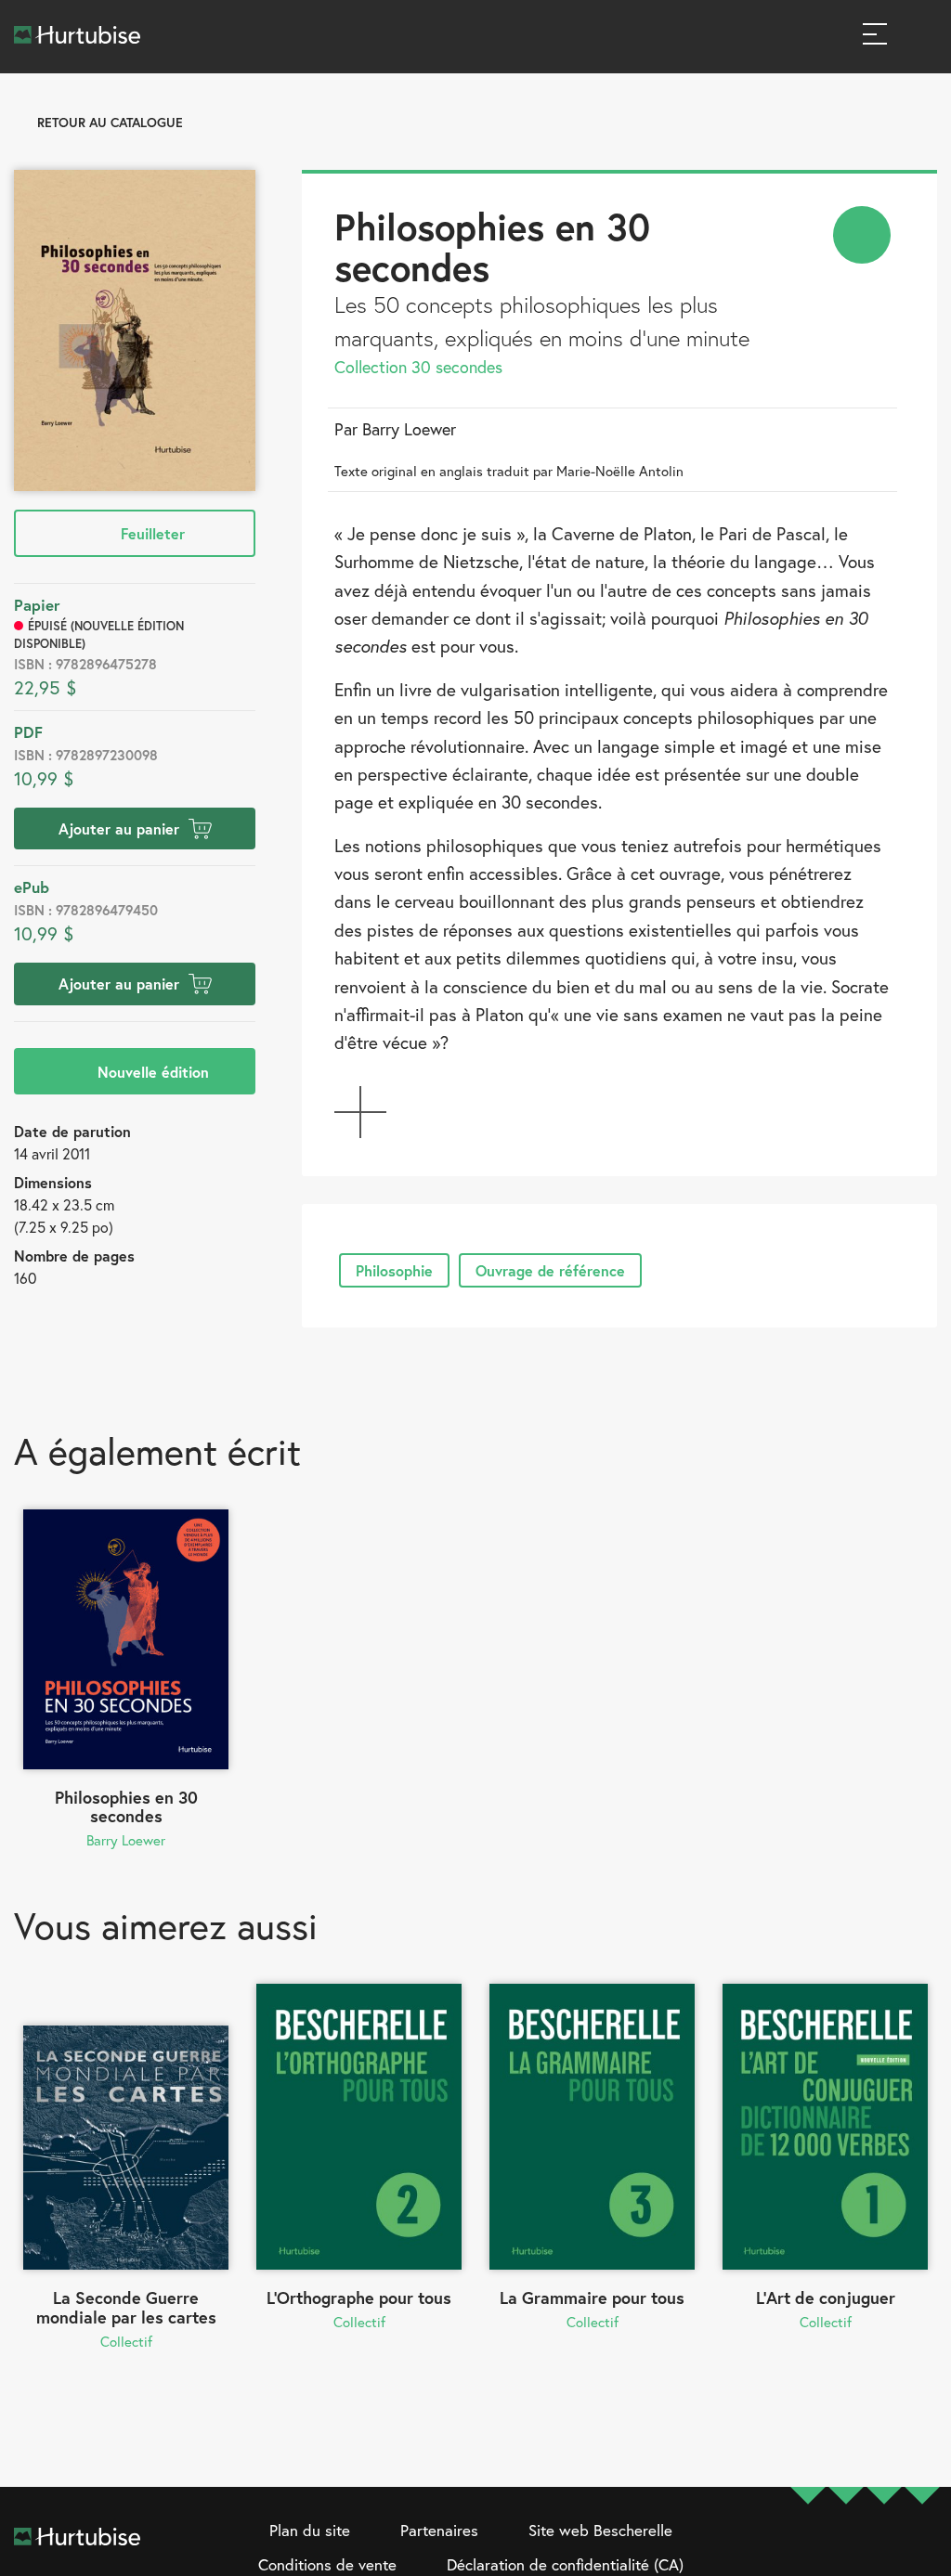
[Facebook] (808, 2549)
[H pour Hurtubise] (884, 2549)
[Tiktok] (922, 2549)
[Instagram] (846, 2549)
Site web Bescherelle (600, 2530)
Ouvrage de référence (550, 1270)
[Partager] (862, 235)
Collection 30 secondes (418, 367)
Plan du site (310, 2530)
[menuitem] (862, 235)
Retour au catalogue (110, 122)
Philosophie (394, 1270)
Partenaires (439, 2530)
